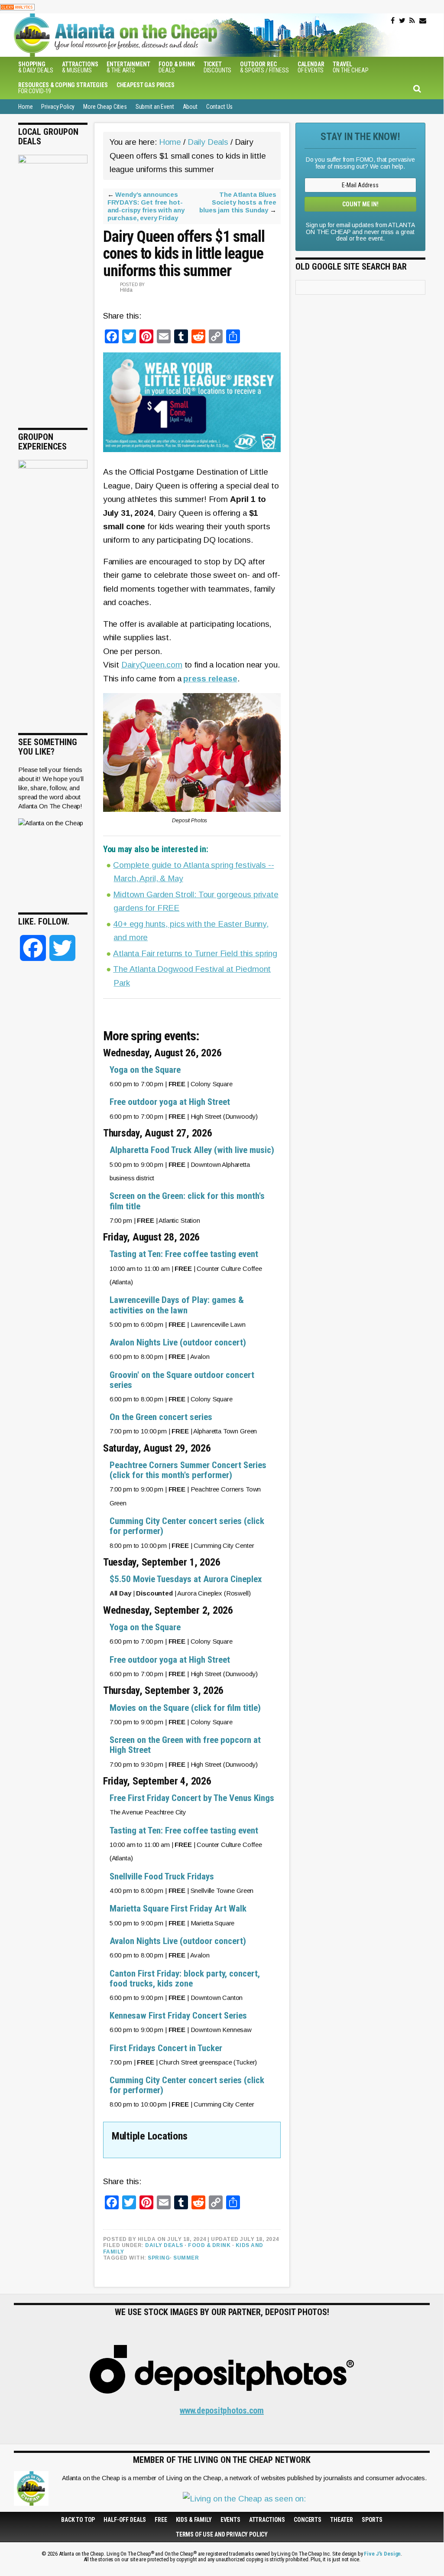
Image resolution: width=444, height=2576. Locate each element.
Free (161, 2520)
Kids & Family (194, 2520)
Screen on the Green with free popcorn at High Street (185, 1745)
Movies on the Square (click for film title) (185, 1708)
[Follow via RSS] (412, 21)
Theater (342, 2520)
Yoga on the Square (145, 1070)
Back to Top (78, 2520)
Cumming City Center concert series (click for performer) (187, 1526)
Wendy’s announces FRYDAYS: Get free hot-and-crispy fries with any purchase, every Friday (146, 206)
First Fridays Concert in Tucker (166, 2048)
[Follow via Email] (423, 21)
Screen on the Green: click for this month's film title (187, 1201)
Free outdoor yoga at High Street (170, 1102)
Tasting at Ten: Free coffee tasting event (184, 1254)
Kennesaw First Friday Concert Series (178, 2016)
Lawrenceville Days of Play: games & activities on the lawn (177, 1305)
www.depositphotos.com (222, 2410)
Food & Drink (209, 2245)
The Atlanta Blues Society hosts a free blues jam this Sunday (238, 202)
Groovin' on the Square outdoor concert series (182, 1380)
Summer (186, 2258)
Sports (372, 2520)
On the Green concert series (161, 1417)
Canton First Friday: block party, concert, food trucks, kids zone (185, 1978)
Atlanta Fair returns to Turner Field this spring (195, 953)
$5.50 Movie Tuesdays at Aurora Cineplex (186, 1579)
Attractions (267, 2520)
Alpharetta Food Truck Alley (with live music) (192, 1150)
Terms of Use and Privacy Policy (222, 2534)
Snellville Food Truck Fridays (162, 1876)
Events (230, 2520)
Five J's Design (382, 2554)
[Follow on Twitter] (402, 21)
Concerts (308, 2520)
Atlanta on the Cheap (159, 35)
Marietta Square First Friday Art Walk (178, 1908)
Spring (159, 2258)
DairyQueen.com (152, 665)
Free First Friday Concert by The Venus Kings (192, 1798)
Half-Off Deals (125, 2520)
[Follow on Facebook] (393, 21)
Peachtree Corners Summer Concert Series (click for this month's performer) (188, 1470)
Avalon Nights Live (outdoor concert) (178, 1342)
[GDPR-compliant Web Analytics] (17, 7)
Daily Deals (164, 2245)
